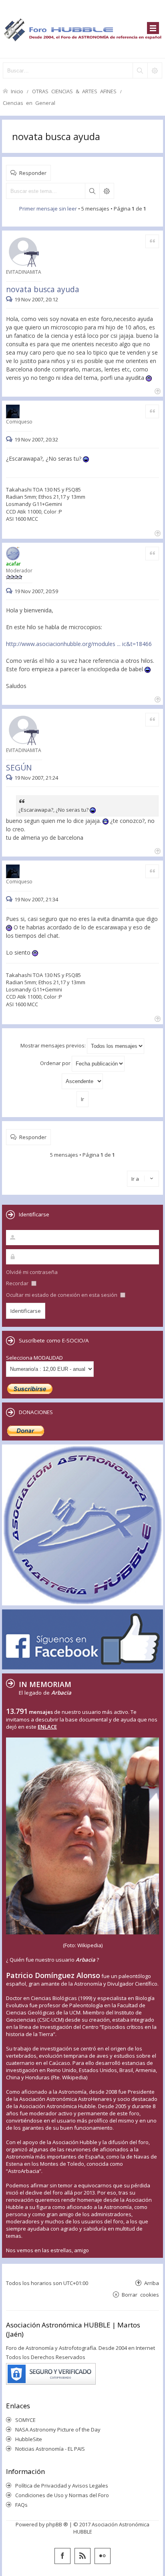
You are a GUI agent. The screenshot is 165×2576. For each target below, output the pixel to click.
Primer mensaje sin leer (48, 209)
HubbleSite (29, 2439)
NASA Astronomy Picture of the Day (58, 2430)
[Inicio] (82, 29)
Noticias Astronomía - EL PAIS (50, 2449)
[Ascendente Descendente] (82, 1081)
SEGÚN (19, 767)
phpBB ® (57, 2524)
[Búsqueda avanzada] (155, 70)
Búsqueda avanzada (107, 191)
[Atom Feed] (82, 2556)
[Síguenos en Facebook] (62, 2556)
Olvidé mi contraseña (32, 1272)
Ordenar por (56, 1063)
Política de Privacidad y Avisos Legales (62, 2486)
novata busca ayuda (56, 136)
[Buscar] (140, 70)
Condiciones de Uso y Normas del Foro (62, 2495)
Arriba (152, 2283)
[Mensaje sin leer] (10, 299)
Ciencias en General (29, 103)
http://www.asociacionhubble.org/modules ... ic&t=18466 (79, 644)
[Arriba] (157, 390)
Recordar (18, 1283)
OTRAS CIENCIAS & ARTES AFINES (74, 91)
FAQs (21, 2505)
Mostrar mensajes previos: (54, 1045)
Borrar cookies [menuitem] (140, 2294)
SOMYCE (25, 2420)
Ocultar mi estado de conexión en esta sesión (62, 1295)
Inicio (17, 91)
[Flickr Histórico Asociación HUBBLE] (103, 2556)
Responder (33, 173)
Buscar (92, 191)
